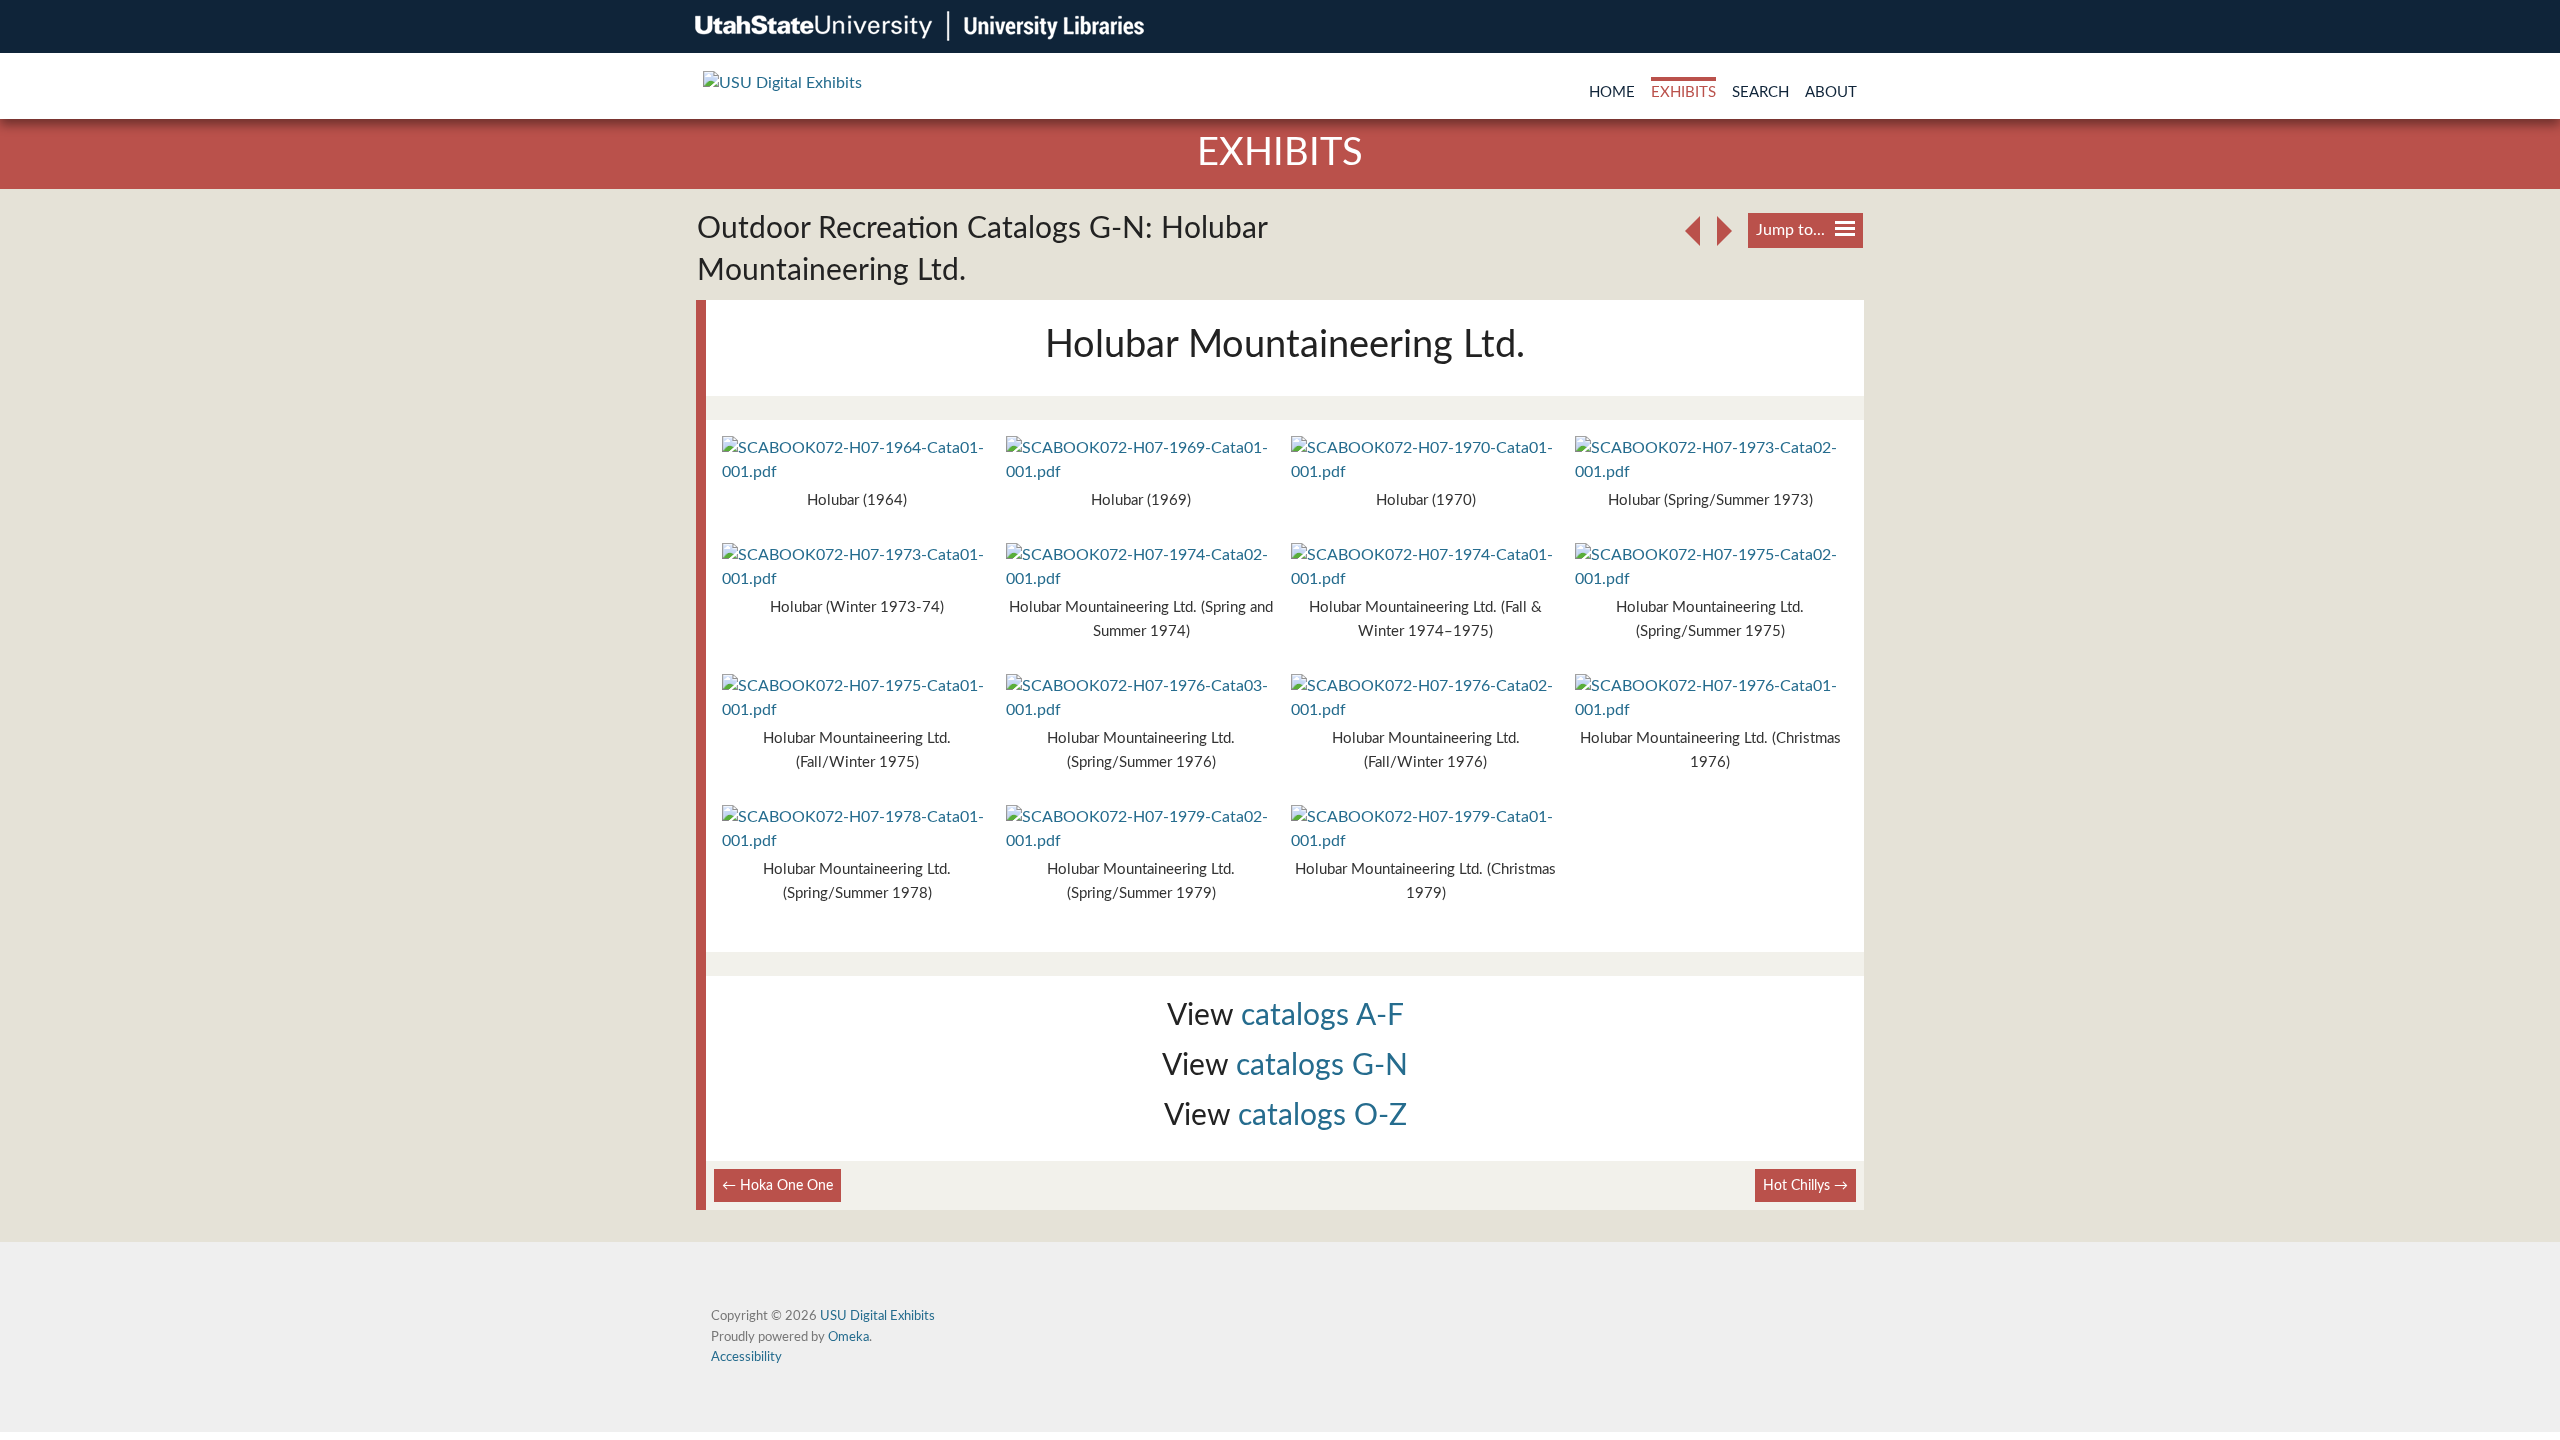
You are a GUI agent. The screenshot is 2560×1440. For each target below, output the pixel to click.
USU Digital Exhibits (877, 1316)
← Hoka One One (777, 1185)
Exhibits (1683, 92)
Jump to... (1790, 230)
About (1831, 92)
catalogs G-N (1322, 1066)
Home (1612, 92)
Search (1760, 92)
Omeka (848, 1337)
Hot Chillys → (1805, 1185)
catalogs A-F (1322, 1016)
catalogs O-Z (1322, 1116)
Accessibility (746, 1357)
